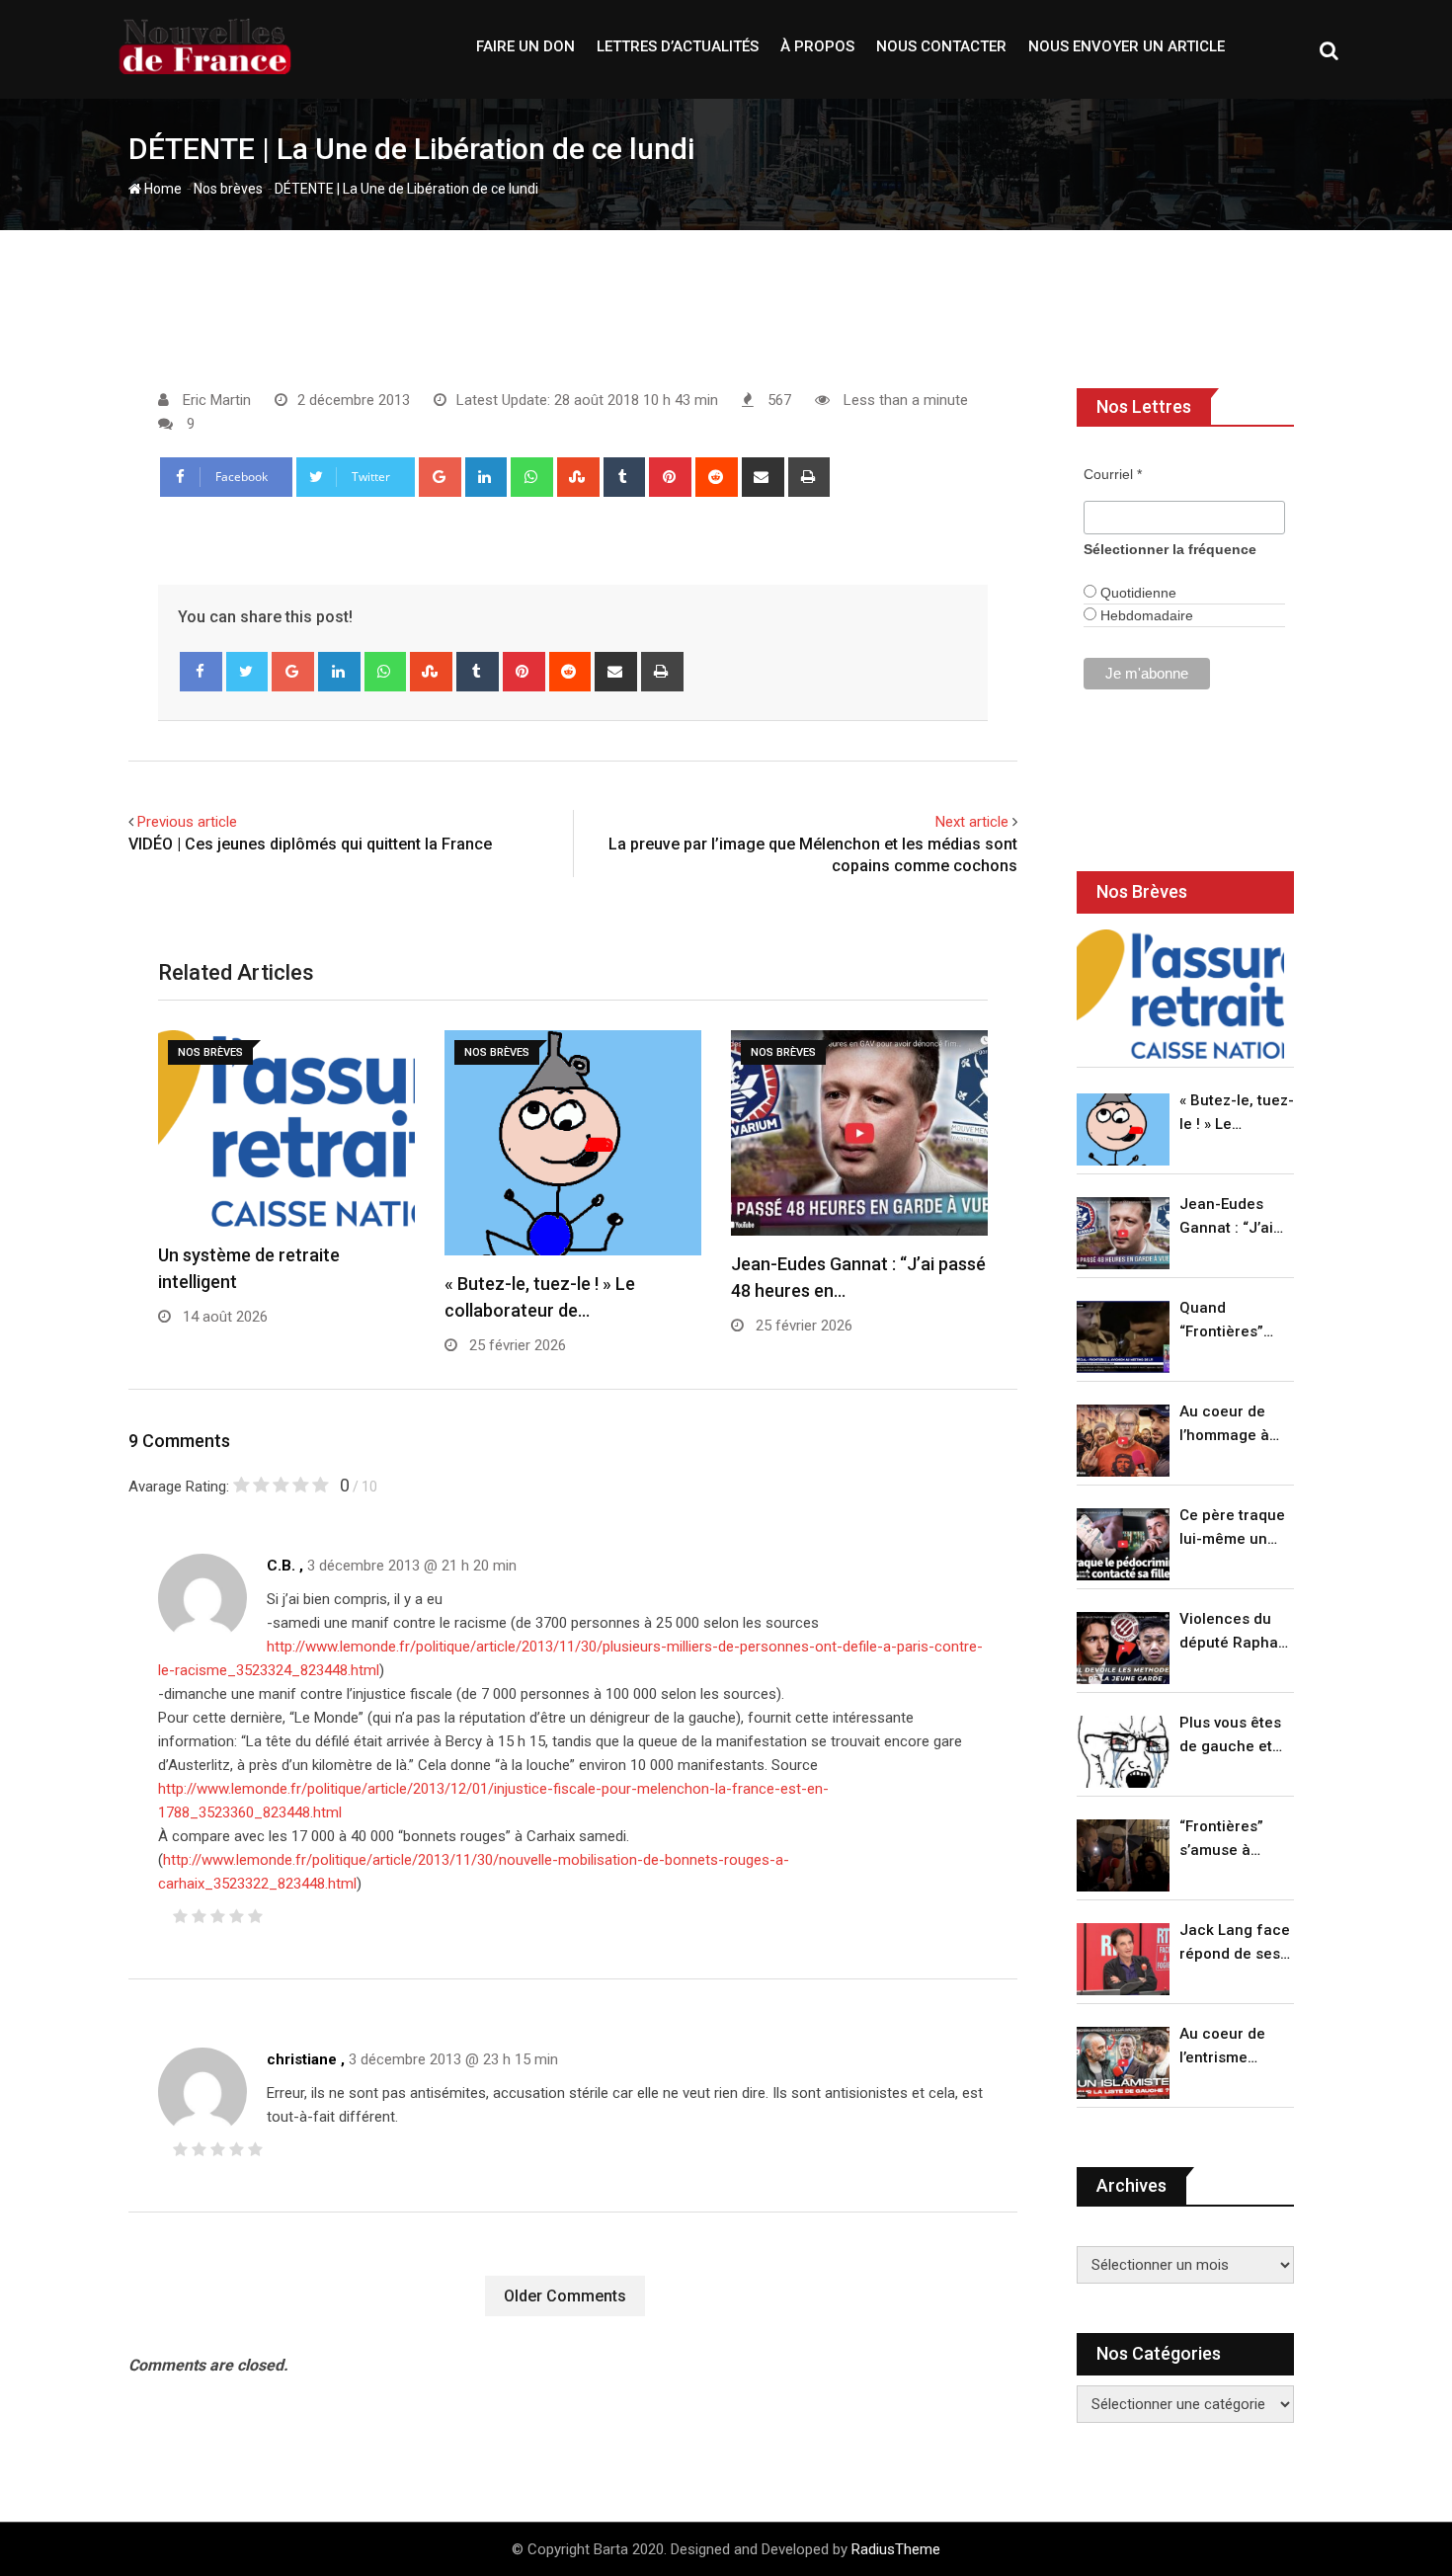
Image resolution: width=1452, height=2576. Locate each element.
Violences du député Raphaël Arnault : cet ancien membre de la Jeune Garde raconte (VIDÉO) (1235, 1632)
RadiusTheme (896, 2549)
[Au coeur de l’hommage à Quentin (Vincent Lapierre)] (1123, 1441)
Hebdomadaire (1145, 615)
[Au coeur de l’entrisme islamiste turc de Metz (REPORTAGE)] (1123, 2063)
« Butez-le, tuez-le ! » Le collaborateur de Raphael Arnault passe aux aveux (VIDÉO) (1237, 1114)
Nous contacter (941, 46)
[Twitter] (247, 672)
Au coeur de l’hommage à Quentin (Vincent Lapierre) (1224, 1425)
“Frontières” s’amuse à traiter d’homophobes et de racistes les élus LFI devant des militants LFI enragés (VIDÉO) (1231, 1840)
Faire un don (525, 46)
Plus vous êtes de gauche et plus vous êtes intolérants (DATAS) (1230, 1736)
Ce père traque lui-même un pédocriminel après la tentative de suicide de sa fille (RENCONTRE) (1232, 1529)
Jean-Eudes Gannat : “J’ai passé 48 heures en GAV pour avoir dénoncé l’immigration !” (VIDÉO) (1232, 1217)
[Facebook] (201, 672)
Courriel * (1113, 474)
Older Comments (565, 2296)
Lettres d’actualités (678, 46)
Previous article (187, 822)
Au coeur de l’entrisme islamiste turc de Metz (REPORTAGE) (1227, 2047)
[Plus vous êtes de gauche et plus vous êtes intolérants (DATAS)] (1123, 1752)
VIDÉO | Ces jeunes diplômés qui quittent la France (310, 844)
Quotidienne (1136, 593)
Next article (972, 822)
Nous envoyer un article (1127, 46)
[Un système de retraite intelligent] (1180, 994)
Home (161, 189)
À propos (817, 46)
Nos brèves (228, 189)
